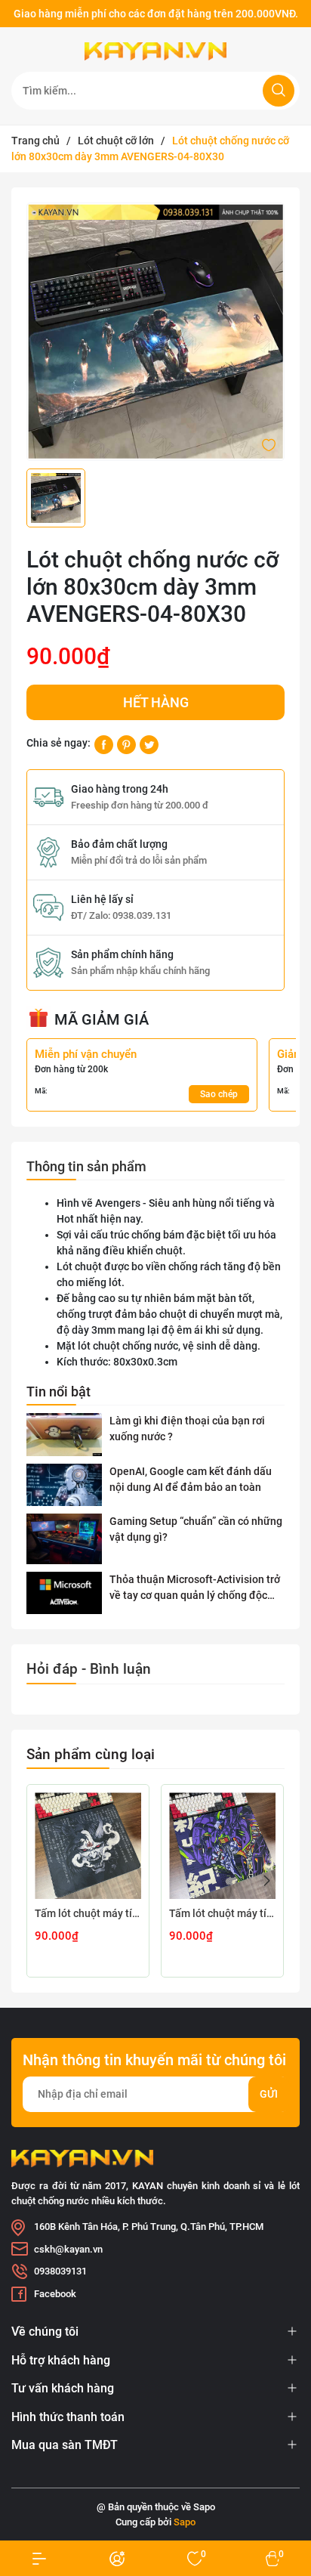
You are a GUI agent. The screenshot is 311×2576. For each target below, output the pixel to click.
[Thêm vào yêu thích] (269, 444)
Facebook (55, 2294)
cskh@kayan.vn (68, 2249)
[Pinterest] (126, 744)
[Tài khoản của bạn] (39, 2558)
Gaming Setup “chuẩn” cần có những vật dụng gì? (196, 1529)
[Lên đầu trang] (287, 2506)
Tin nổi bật (59, 1392)
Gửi (269, 2094)
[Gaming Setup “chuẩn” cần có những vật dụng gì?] (64, 1539)
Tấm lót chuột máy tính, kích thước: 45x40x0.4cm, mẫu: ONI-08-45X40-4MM (88, 1913)
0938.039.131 (142, 915)
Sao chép (219, 1094)
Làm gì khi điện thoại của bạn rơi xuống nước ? (187, 1429)
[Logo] (155, 51)
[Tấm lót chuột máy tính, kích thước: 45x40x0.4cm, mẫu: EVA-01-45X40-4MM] (222, 1846)
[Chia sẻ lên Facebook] (104, 744)
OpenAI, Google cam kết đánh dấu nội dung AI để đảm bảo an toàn (191, 1479)
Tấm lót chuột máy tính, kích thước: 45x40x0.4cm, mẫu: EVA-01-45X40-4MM (222, 1913)
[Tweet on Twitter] (149, 744)
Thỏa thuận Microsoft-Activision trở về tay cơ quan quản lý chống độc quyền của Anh (195, 1588)
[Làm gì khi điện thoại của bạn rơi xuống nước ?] (64, 1435)
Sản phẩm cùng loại (91, 1754)
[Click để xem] (155, 332)
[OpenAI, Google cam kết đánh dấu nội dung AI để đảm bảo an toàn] (64, 1485)
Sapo (185, 2522)
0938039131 (60, 2271)
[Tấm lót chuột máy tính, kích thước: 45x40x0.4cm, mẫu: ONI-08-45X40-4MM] (88, 1846)
